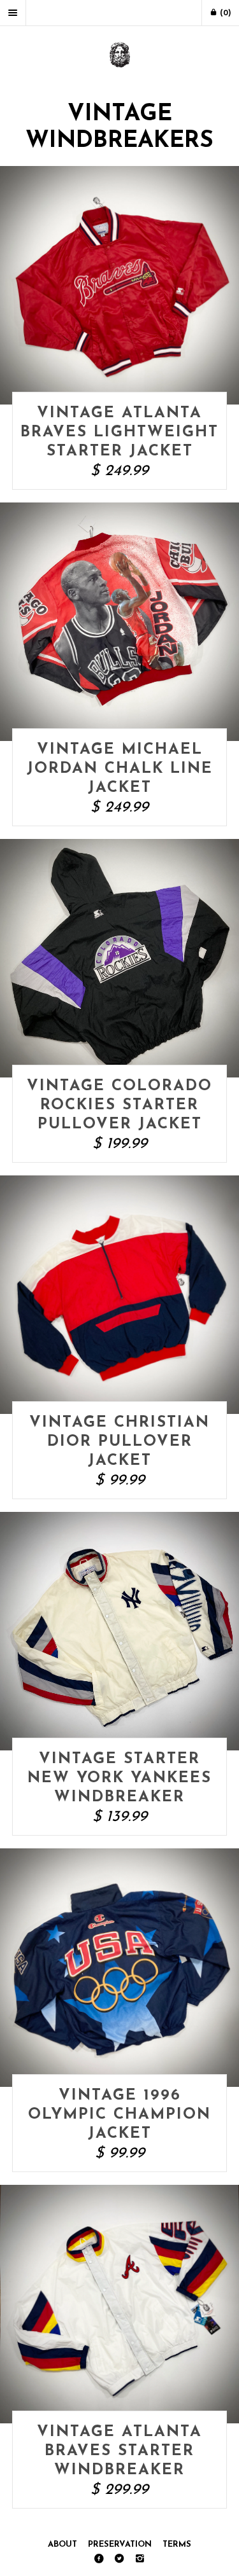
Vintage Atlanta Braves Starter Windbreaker (119, 2451)
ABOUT (62, 2545)
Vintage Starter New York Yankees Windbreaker (119, 1778)
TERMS (177, 2545)
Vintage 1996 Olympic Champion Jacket (119, 2115)
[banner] (119, 56)
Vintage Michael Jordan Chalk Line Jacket (120, 769)
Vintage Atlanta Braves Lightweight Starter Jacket (119, 433)
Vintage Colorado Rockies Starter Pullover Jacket (119, 1105)
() (224, 13)
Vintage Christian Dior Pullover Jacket (119, 1442)
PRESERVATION (120, 2545)
